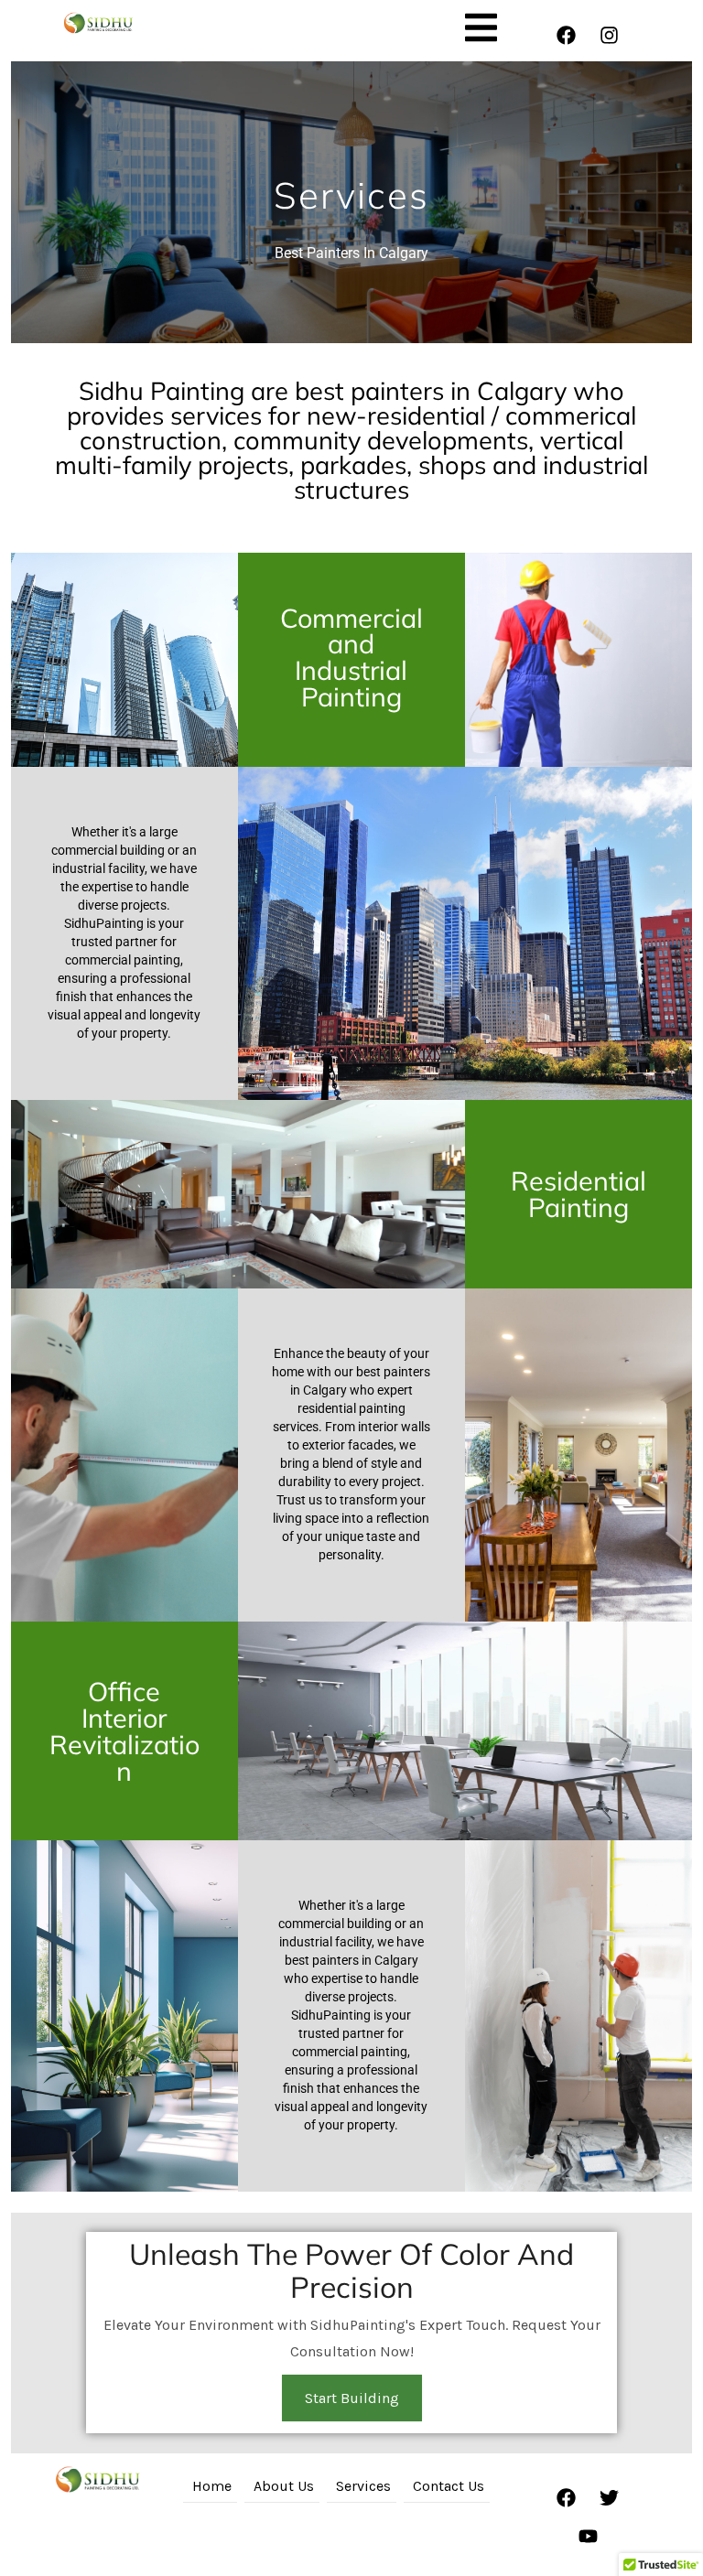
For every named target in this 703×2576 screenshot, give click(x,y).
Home (212, 2487)
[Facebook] (567, 36)
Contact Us (449, 2487)
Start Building (352, 2398)
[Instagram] (610, 36)
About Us (284, 2487)
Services (363, 2487)
